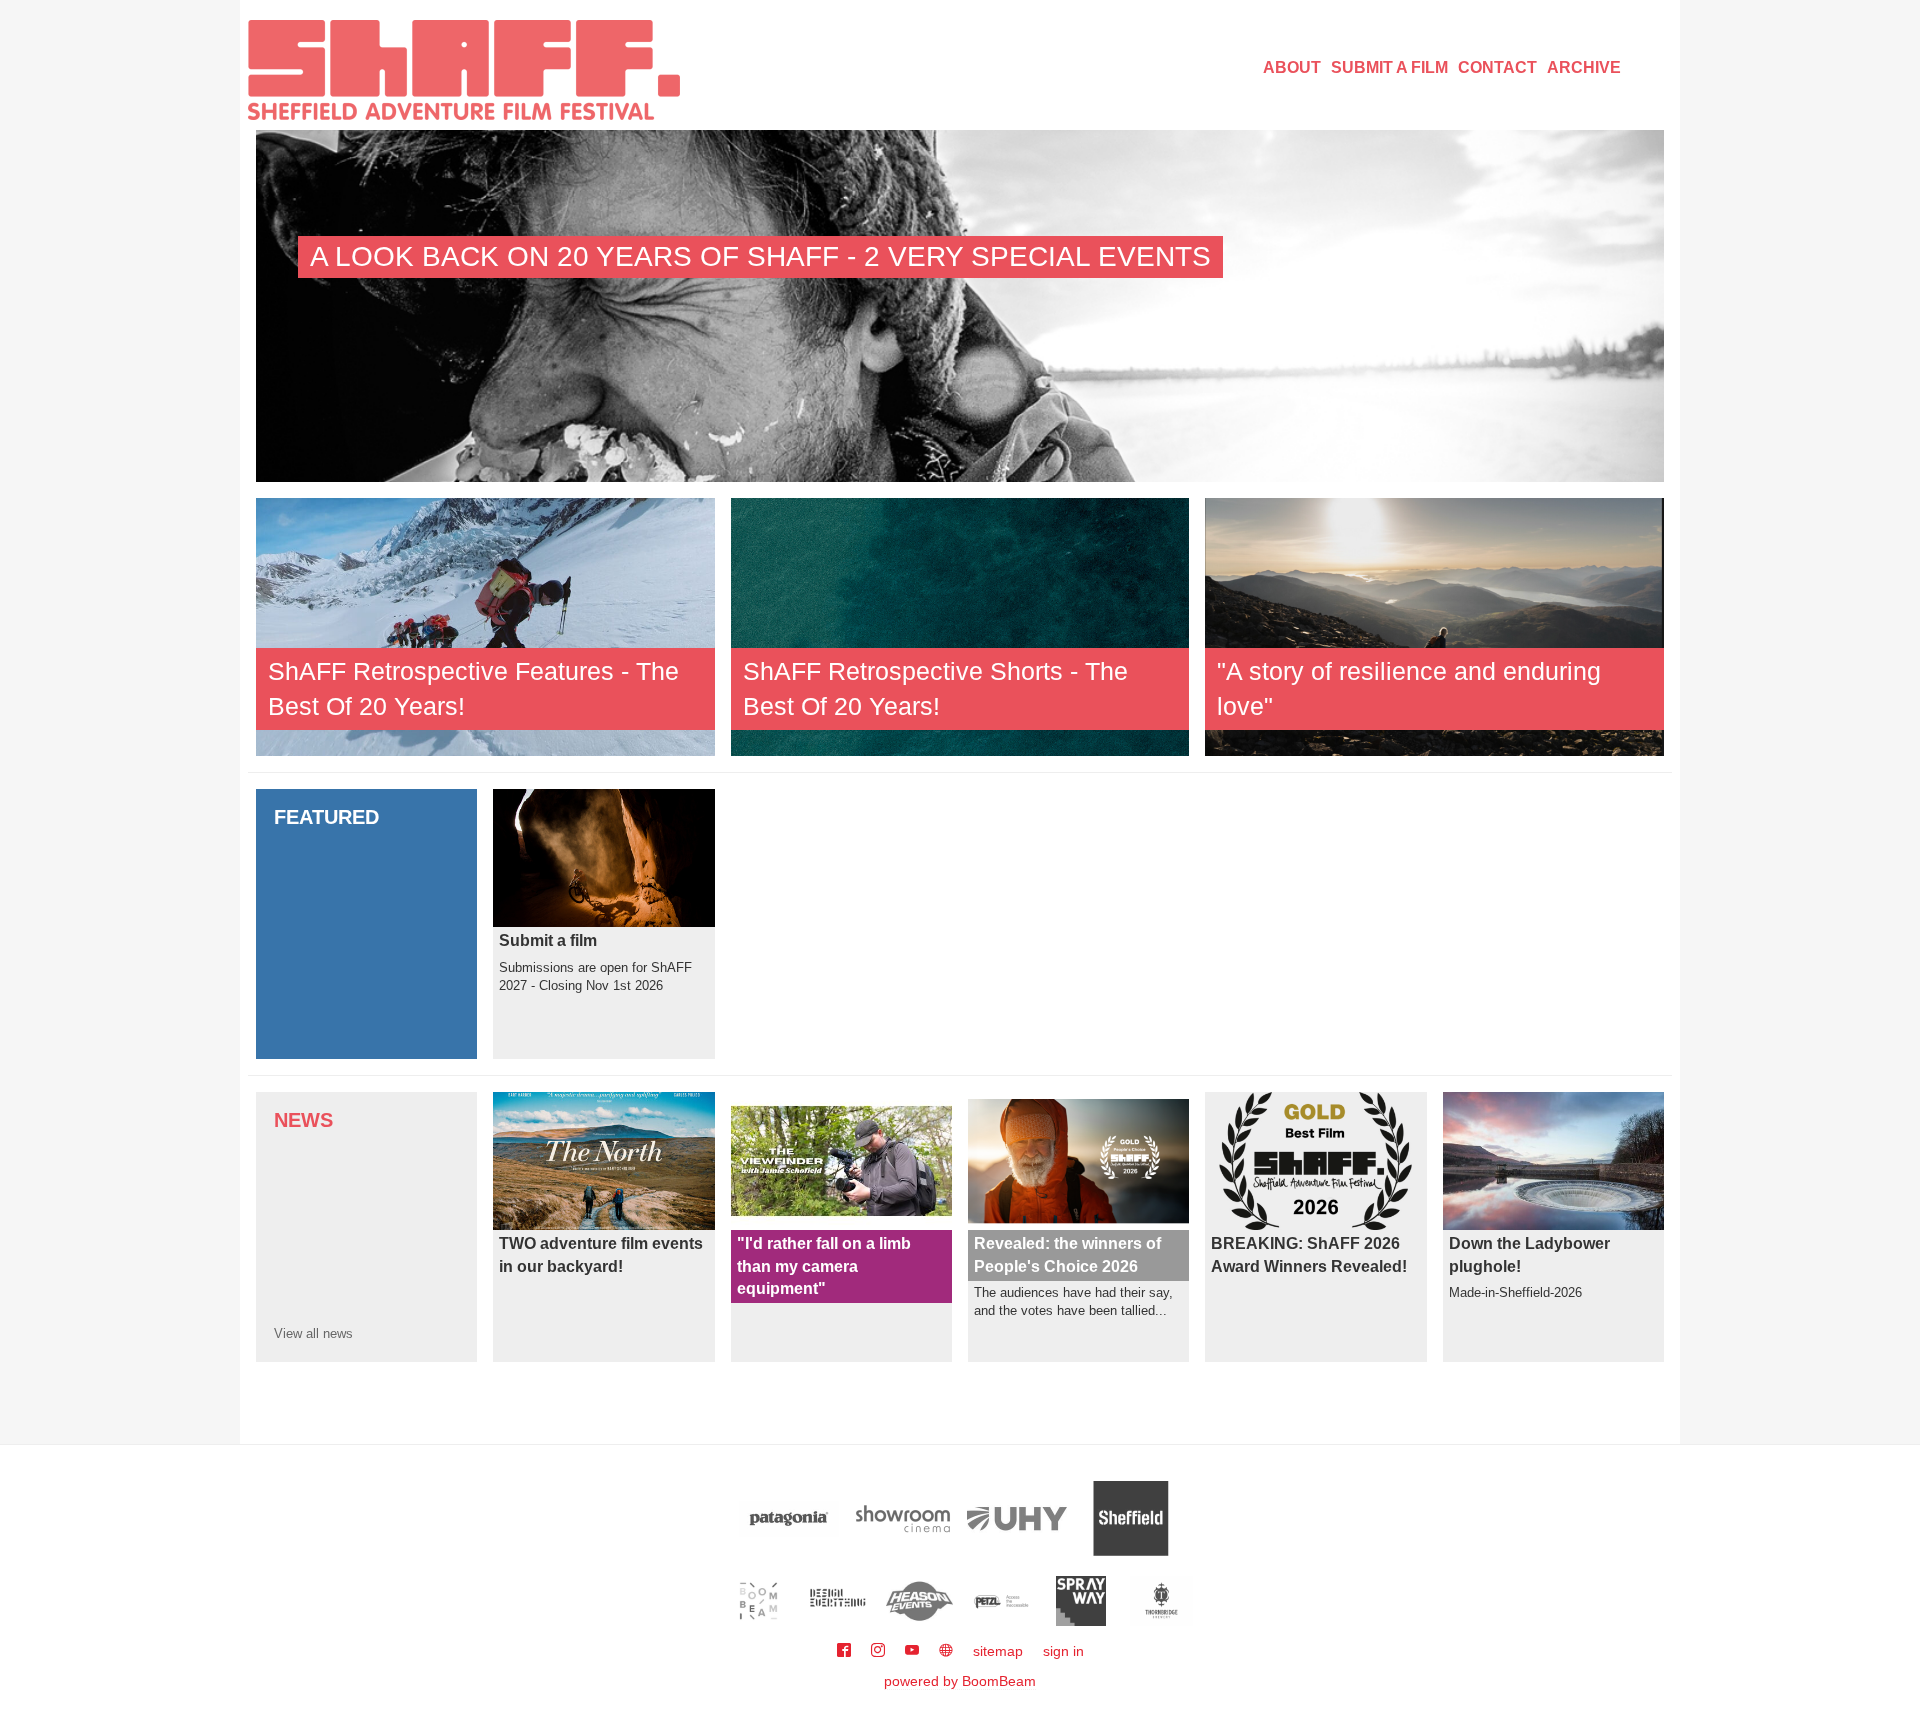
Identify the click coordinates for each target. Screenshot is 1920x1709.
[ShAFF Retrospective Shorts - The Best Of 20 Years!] (960, 626)
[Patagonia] (789, 1518)
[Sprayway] (1081, 1601)
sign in (1063, 1651)
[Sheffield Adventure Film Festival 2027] (464, 70)
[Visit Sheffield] (1131, 1518)
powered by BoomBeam (960, 1681)
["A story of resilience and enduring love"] (1434, 626)
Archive (1584, 67)
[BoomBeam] (758, 1601)
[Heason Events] (919, 1601)
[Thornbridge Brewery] (1161, 1601)
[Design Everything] (839, 1601)
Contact (1497, 67)
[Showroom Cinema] (903, 1518)
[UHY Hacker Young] (1017, 1518)
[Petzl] (1000, 1601)
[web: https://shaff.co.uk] (946, 1651)
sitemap (998, 1651)
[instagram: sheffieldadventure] (880, 1651)
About (1292, 67)
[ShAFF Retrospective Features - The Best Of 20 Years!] (485, 626)
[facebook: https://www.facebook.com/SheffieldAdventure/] (846, 1651)
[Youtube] (914, 1651)
